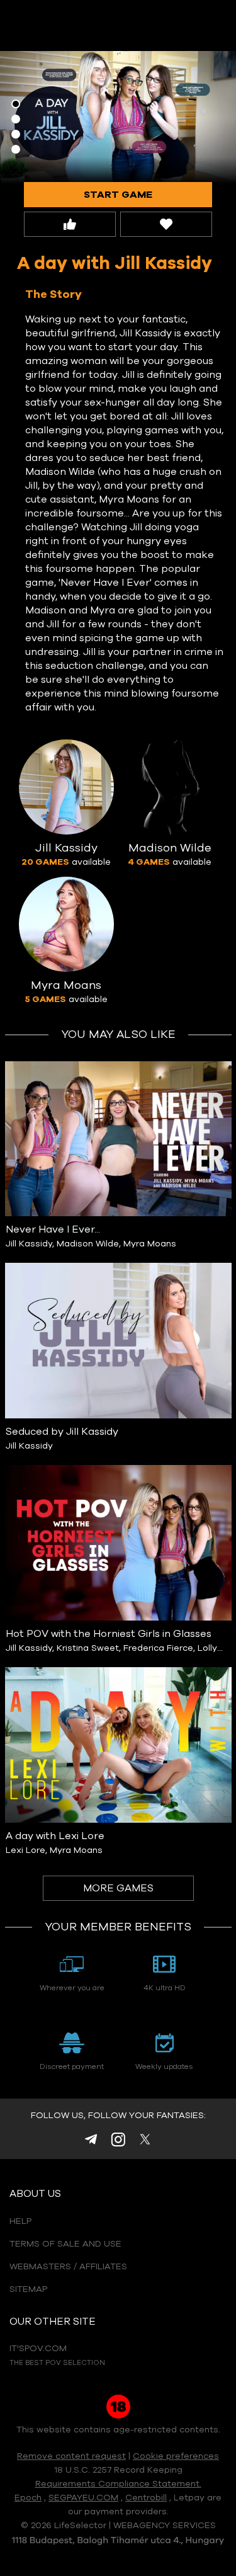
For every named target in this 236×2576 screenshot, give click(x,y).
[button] (16, 104)
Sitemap (28, 2289)
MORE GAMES (118, 1888)
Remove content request (71, 2456)
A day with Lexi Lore (55, 1836)
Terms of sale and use (65, 2244)
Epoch (28, 2498)
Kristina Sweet (88, 1648)
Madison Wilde (88, 1244)
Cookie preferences (176, 2456)
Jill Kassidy (29, 1244)
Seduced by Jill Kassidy (62, 1432)
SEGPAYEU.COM (83, 2498)
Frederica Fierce (158, 1648)
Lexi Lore (25, 1850)
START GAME (118, 195)
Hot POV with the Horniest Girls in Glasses (109, 1634)
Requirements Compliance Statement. (118, 2484)
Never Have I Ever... (53, 1229)
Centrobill (146, 2498)
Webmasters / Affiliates (68, 2267)
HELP (20, 2221)
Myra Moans (150, 1244)
